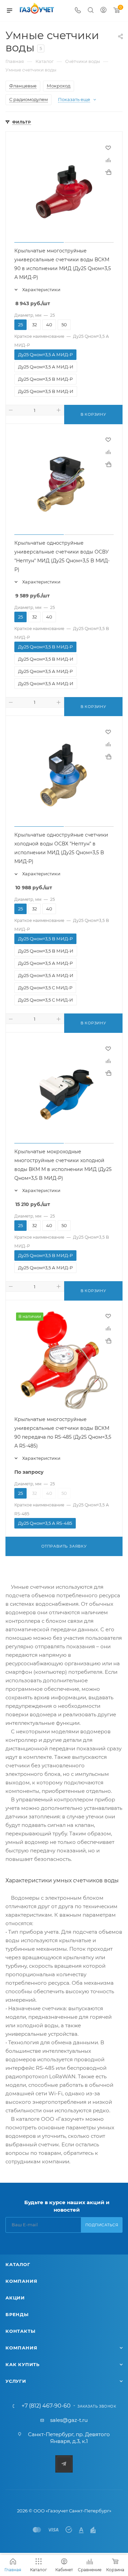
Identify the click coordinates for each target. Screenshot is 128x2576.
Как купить (23, 2364)
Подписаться (102, 2225)
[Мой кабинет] (103, 11)
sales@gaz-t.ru (69, 2420)
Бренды (17, 2314)
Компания (21, 2281)
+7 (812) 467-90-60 (46, 2406)
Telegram (64, 2464)
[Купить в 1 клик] (108, 172)
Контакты (20, 2331)
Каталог (18, 2264)
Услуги (16, 2381)
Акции (15, 2298)
